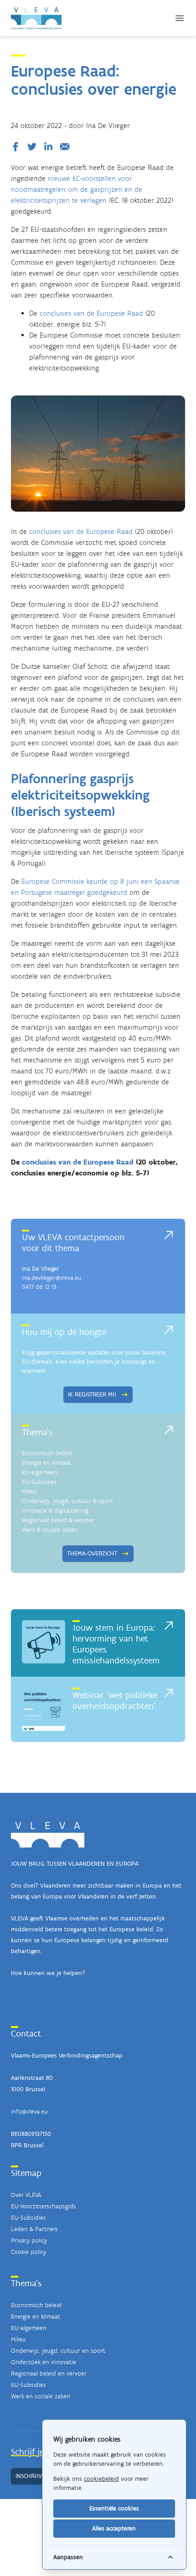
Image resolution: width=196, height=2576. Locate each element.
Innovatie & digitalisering (55, 1511)
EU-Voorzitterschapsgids (44, 2206)
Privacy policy (29, 2240)
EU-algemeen (40, 1472)
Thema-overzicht (92, 1553)
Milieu (29, 1491)
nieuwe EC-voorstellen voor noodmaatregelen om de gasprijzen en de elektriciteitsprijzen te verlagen (77, 189)
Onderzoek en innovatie (44, 2362)
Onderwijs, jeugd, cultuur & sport (67, 1501)
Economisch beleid (47, 1453)
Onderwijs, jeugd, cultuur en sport (58, 2351)
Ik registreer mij (92, 1394)
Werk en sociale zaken (41, 2396)
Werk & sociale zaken (50, 1530)
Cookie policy (28, 2252)
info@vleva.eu (29, 2112)
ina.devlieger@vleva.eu (52, 1278)
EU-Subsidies (39, 1482)
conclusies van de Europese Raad (91, 313)
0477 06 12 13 (39, 1287)
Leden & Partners (34, 2229)
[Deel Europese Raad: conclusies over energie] (17, 147)
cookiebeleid (101, 2479)
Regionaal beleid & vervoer (58, 1520)
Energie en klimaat (46, 1463)
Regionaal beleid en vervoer (49, 2373)
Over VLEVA (26, 2195)
